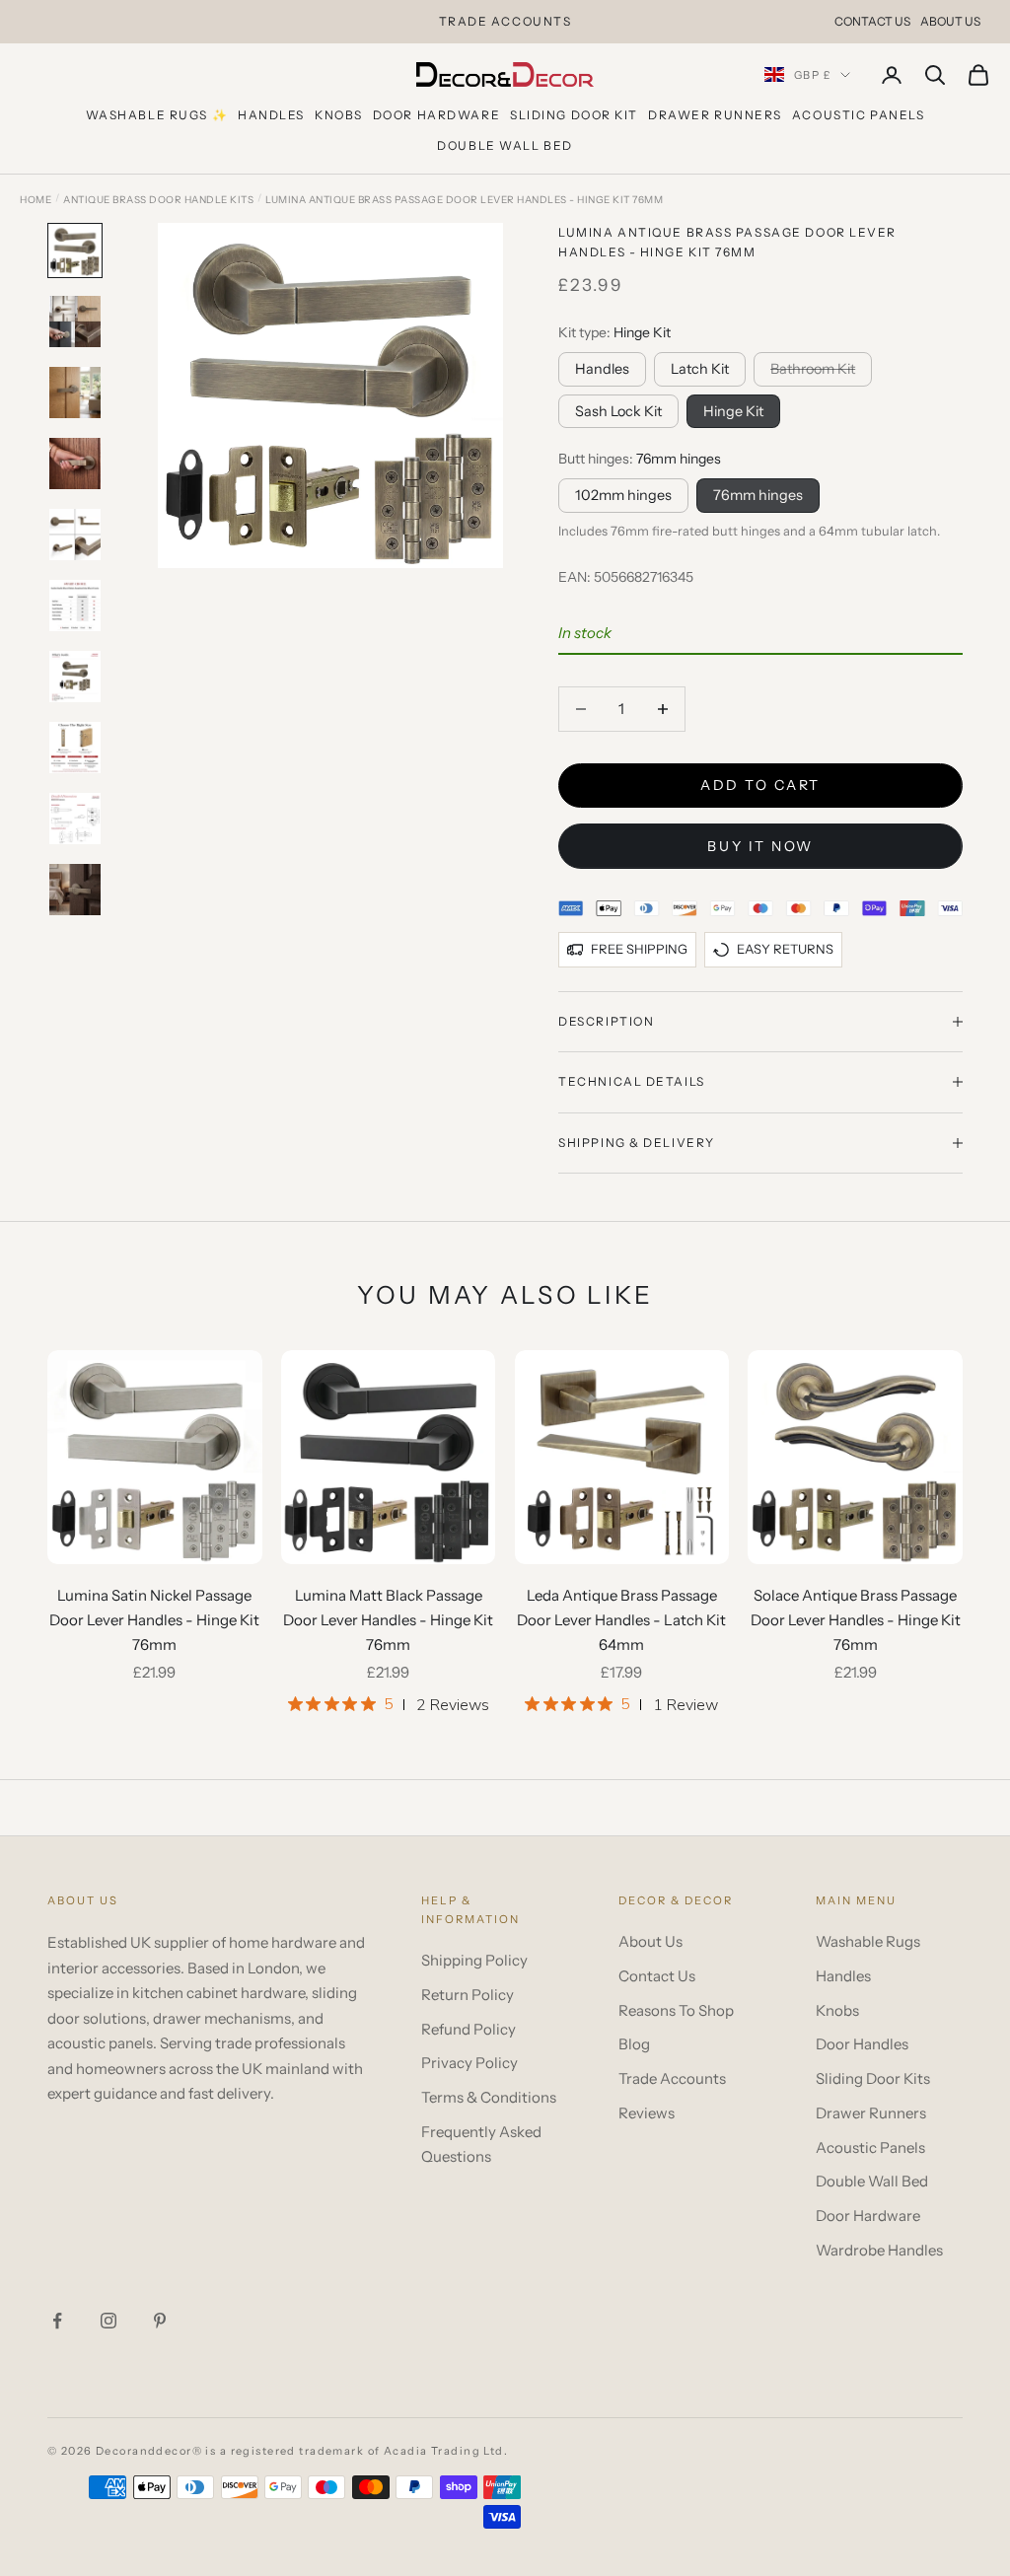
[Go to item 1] (75, 250)
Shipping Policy (474, 1960)
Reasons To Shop (676, 2010)
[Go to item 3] (75, 393)
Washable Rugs (868, 1941)
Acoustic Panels (858, 115)
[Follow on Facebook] (57, 2321)
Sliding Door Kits (873, 2078)
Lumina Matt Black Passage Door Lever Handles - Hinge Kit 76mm (388, 1620)
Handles (271, 115)
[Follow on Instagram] (108, 2321)
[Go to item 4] (75, 464)
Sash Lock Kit (618, 411)
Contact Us (872, 21)
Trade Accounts (672, 2078)
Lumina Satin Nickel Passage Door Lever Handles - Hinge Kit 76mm (154, 1620)
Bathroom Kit (813, 369)
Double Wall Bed (505, 145)
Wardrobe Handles (879, 2250)
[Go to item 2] (75, 322)
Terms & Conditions (489, 2097)
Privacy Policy (469, 2063)
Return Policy (468, 1995)
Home (36, 200)
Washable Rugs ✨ (157, 115)
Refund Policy (469, 2029)
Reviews (647, 2113)
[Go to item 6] (75, 606)
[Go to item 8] (75, 748)
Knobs (339, 115)
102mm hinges (623, 495)
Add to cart (760, 785)
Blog (634, 2044)
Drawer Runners (715, 115)
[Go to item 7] (75, 677)
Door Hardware (436, 115)
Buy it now (760, 846)
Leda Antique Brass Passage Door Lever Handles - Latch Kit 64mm (621, 1620)
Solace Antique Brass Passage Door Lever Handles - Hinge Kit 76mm (856, 1620)
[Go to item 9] (75, 819)
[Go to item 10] (75, 890)
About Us (950, 21)
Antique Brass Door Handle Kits (158, 200)
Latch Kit (700, 369)
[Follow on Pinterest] (160, 2321)
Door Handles (862, 2044)
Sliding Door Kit (574, 115)
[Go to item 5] (75, 535)
